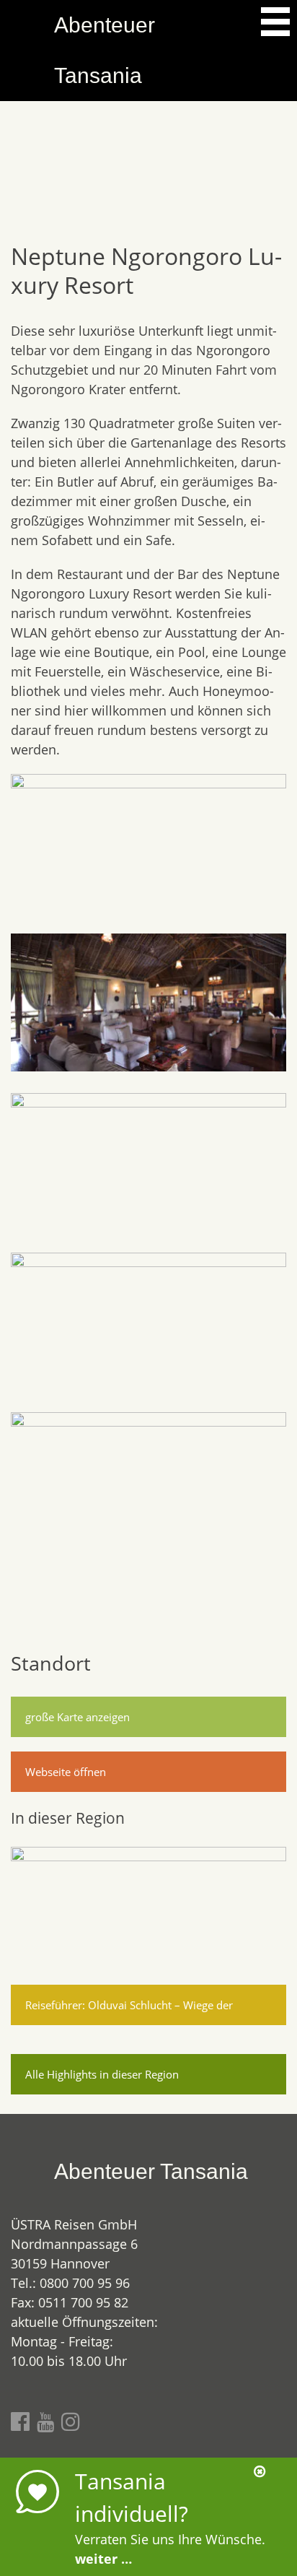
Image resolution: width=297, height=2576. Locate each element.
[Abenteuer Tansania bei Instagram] (71, 2421)
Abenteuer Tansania (105, 50)
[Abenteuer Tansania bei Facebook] (20, 2421)
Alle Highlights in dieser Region (102, 2074)
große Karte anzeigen (77, 1717)
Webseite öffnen (66, 1772)
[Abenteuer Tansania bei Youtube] (45, 2421)
